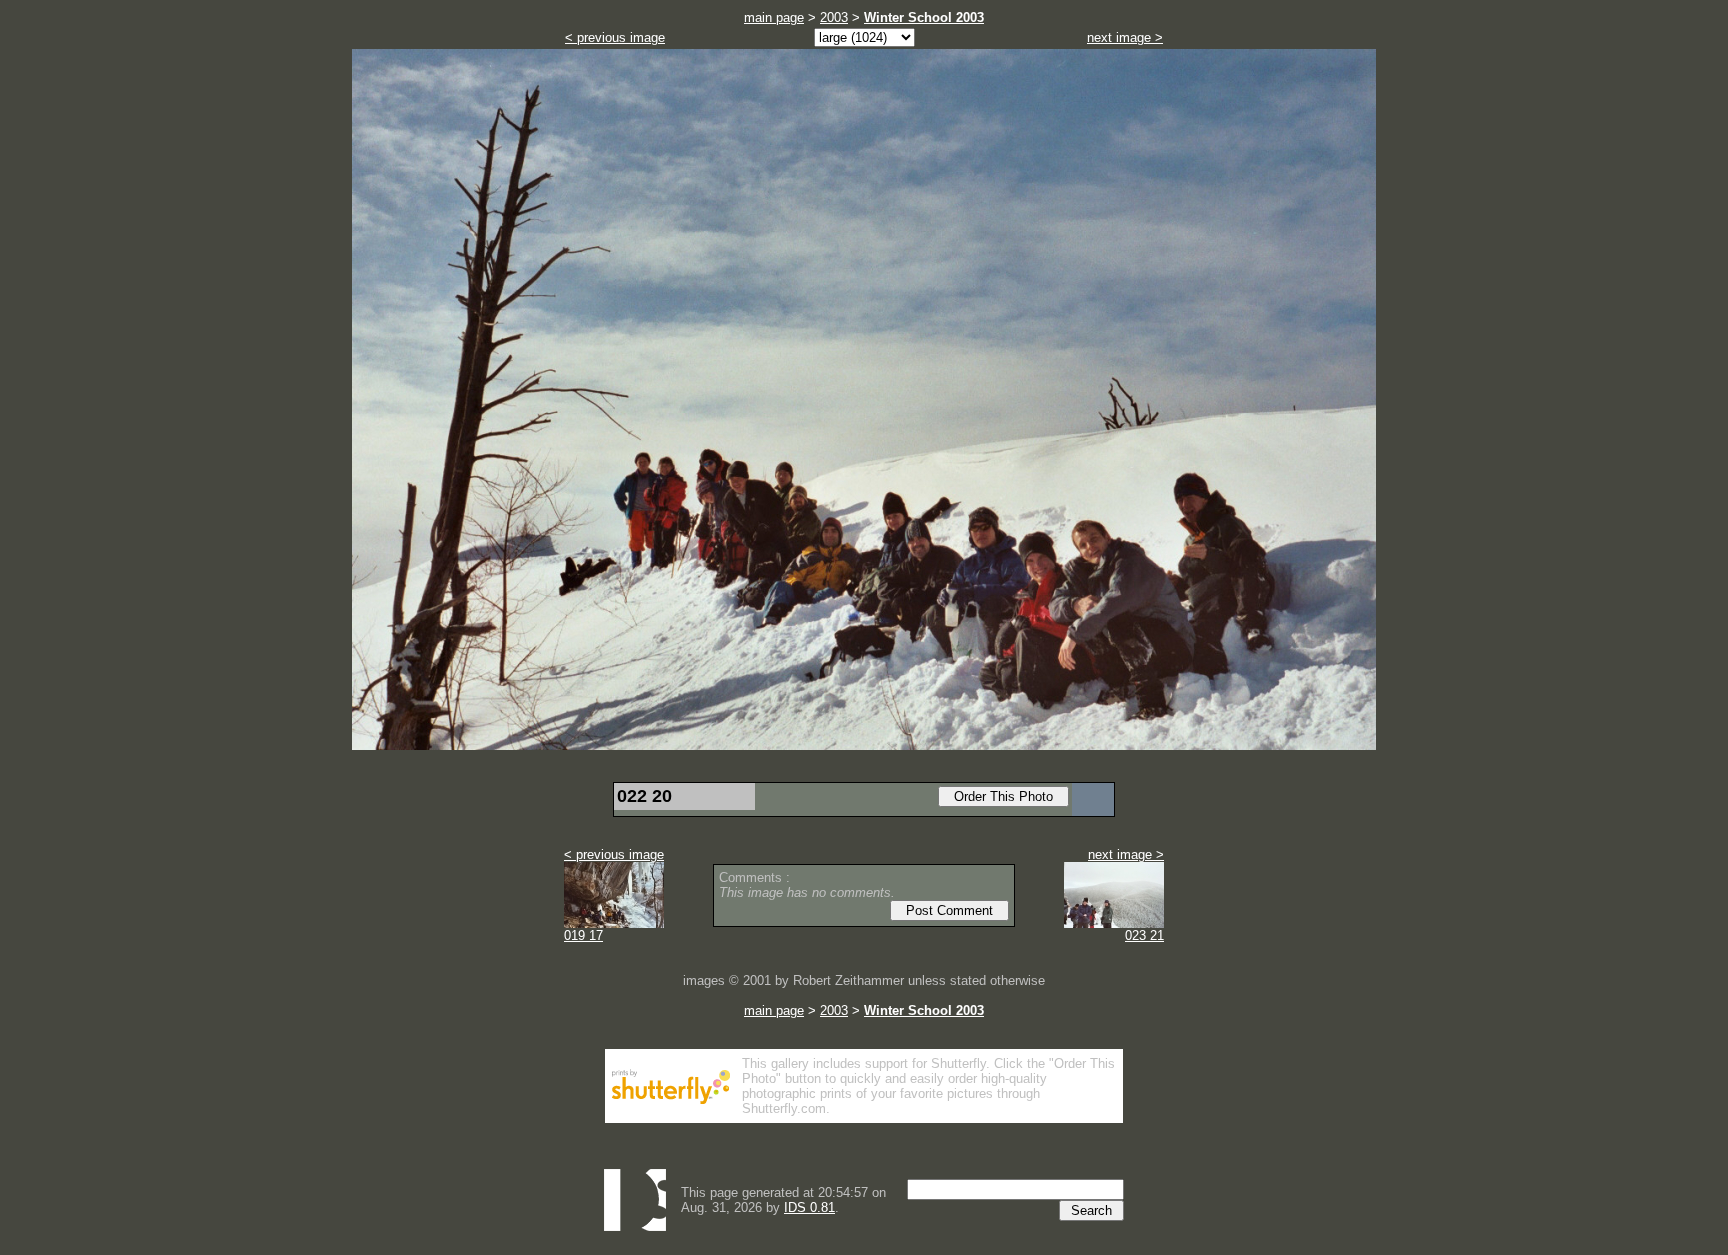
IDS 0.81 (809, 1207)
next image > (1125, 37)
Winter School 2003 (924, 17)
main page (774, 17)
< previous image (615, 37)
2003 (834, 17)
